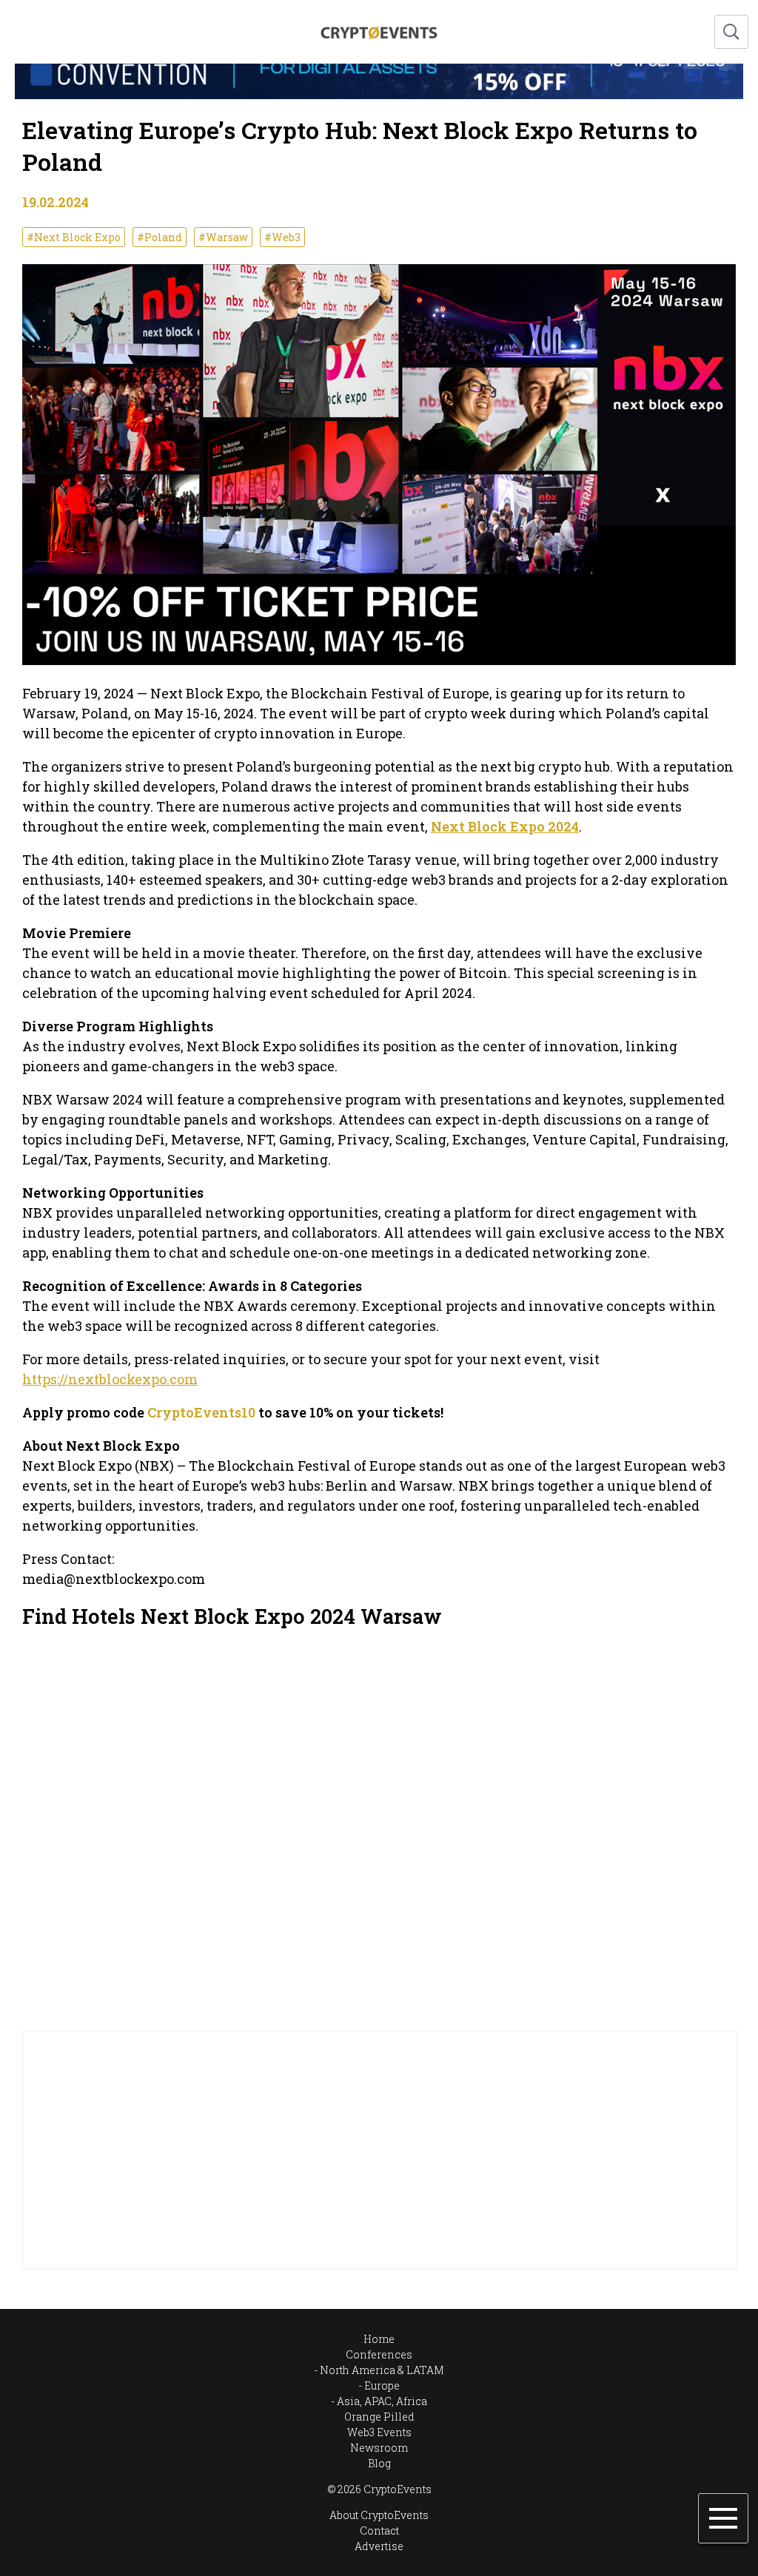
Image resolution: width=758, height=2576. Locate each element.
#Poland (160, 237)
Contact (379, 2531)
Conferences (379, 2354)
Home (379, 2339)
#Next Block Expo (74, 237)
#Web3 (282, 237)
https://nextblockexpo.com (110, 1379)
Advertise (379, 2546)
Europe (382, 2386)
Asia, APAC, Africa (382, 2401)
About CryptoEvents (379, 2515)
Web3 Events (379, 2432)
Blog (379, 2463)
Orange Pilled (379, 2417)
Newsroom (379, 2448)
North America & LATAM (382, 2370)
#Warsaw (223, 237)
